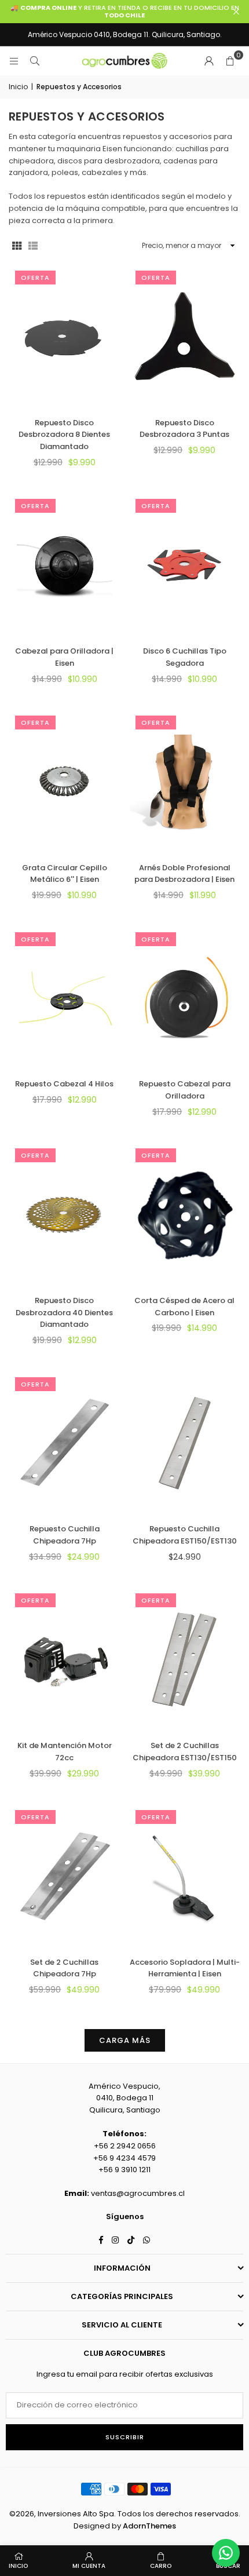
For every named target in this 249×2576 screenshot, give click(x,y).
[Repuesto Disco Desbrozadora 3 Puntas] (185, 337)
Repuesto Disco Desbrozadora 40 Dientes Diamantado (64, 1313)
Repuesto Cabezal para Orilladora (185, 1090)
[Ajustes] (209, 61)
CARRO (161, 2566)
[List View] (33, 245)
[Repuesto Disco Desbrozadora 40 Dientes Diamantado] (65, 1214)
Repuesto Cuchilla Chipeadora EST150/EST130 (185, 1535)
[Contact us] (226, 2553)
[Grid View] (17, 245)
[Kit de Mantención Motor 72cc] (65, 1659)
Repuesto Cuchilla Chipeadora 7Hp (65, 1535)
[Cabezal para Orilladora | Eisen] (65, 565)
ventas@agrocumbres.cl (138, 2193)
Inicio (18, 87)
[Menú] (14, 61)
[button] (230, 61)
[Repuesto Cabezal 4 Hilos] (65, 998)
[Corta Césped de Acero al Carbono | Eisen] (185, 1214)
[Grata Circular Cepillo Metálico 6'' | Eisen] (65, 782)
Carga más (125, 2040)
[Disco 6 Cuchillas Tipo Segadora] (185, 565)
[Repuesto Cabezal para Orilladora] (185, 998)
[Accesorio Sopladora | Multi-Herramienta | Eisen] (185, 1876)
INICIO (18, 2566)
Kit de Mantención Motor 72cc (65, 1752)
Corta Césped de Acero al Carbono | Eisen (184, 1307)
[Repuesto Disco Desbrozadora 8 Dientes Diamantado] (65, 337)
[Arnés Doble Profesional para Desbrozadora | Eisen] (185, 782)
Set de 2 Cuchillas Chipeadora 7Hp (64, 1968)
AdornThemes (149, 2526)
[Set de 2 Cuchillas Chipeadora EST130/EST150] (185, 1659)
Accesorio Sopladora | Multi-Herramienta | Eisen (185, 1968)
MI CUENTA (89, 2566)
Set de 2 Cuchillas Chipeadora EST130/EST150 (185, 1752)
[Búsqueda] (35, 61)
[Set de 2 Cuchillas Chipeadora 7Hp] (65, 1876)
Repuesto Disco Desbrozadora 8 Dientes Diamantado (64, 435)
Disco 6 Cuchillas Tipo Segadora (185, 657)
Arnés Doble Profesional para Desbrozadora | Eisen (184, 874)
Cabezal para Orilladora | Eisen (64, 657)
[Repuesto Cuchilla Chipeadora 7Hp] (65, 1443)
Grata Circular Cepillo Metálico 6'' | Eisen (65, 874)
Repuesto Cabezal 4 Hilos (64, 1084)
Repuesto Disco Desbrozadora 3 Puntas (184, 429)
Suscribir (125, 2437)
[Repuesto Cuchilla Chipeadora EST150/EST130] (185, 1443)
